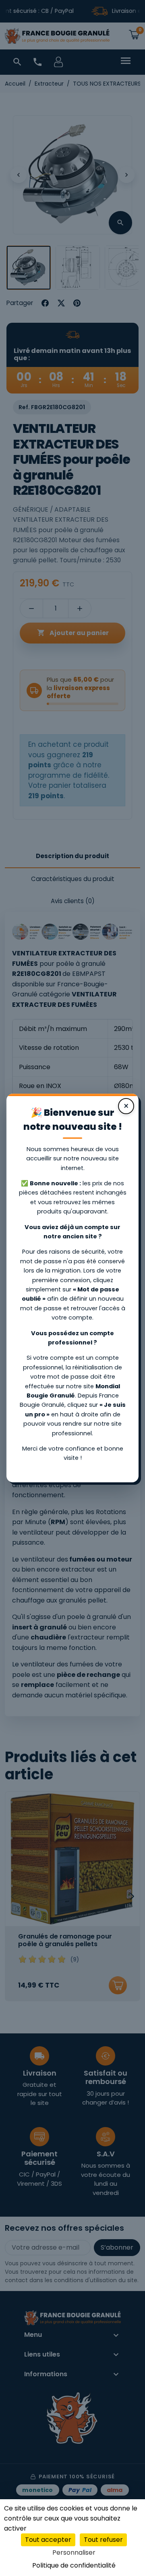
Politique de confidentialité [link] (74, 2565)
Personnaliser (74, 2552)
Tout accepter (48, 2540)
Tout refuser (103, 2540)
